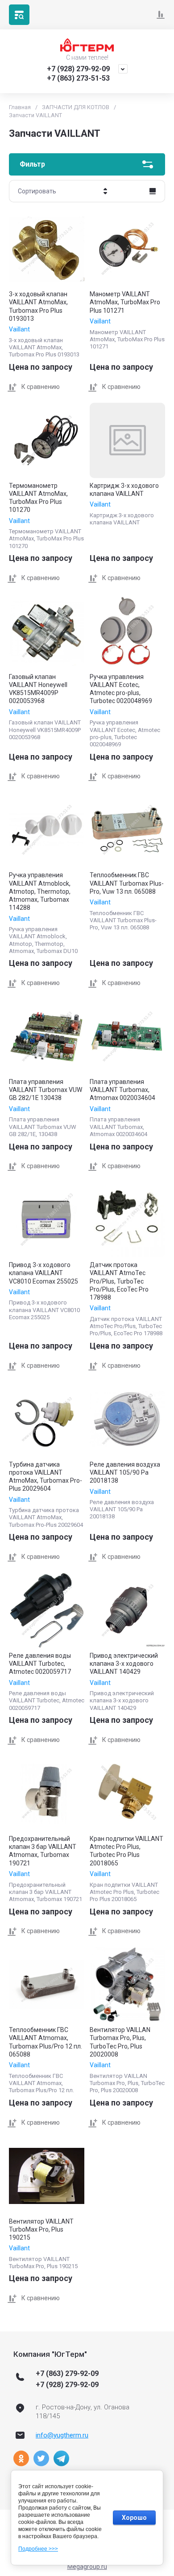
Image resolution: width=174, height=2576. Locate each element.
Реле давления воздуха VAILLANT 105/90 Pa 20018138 (125, 1472)
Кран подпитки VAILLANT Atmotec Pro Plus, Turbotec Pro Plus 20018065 (126, 1851)
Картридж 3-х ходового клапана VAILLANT (124, 490)
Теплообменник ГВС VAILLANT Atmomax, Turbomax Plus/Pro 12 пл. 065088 (46, 2042)
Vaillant (19, 329)
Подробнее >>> (38, 2549)
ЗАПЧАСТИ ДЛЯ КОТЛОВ (76, 107)
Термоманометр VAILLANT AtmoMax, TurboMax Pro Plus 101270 (38, 498)
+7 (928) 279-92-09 (78, 69)
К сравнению (41, 387)
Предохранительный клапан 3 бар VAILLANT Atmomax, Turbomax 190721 (43, 1851)
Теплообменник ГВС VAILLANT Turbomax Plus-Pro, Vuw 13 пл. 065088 (127, 883)
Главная (20, 107)
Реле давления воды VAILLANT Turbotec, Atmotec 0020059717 (40, 1664)
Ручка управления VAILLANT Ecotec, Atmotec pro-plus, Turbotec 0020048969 (121, 689)
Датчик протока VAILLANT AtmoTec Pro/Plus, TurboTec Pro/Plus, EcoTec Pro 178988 (119, 1281)
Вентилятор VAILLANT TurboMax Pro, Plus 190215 (41, 2229)
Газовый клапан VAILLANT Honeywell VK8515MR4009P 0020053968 (38, 689)
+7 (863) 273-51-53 (78, 78)
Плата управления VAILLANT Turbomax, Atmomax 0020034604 (122, 1090)
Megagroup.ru (87, 2567)
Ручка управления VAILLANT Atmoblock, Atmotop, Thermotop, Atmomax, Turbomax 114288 (40, 891)
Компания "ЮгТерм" (50, 2354)
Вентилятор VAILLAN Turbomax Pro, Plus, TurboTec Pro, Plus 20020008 (120, 2042)
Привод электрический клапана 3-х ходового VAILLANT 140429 (124, 1664)
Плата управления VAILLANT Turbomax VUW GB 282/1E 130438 (46, 1090)
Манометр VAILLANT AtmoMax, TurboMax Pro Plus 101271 (125, 302)
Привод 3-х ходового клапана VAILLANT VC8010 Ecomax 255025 (43, 1273)
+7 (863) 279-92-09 (67, 2374)
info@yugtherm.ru (62, 2435)
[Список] (153, 191)
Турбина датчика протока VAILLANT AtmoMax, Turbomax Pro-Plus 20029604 (46, 1477)
